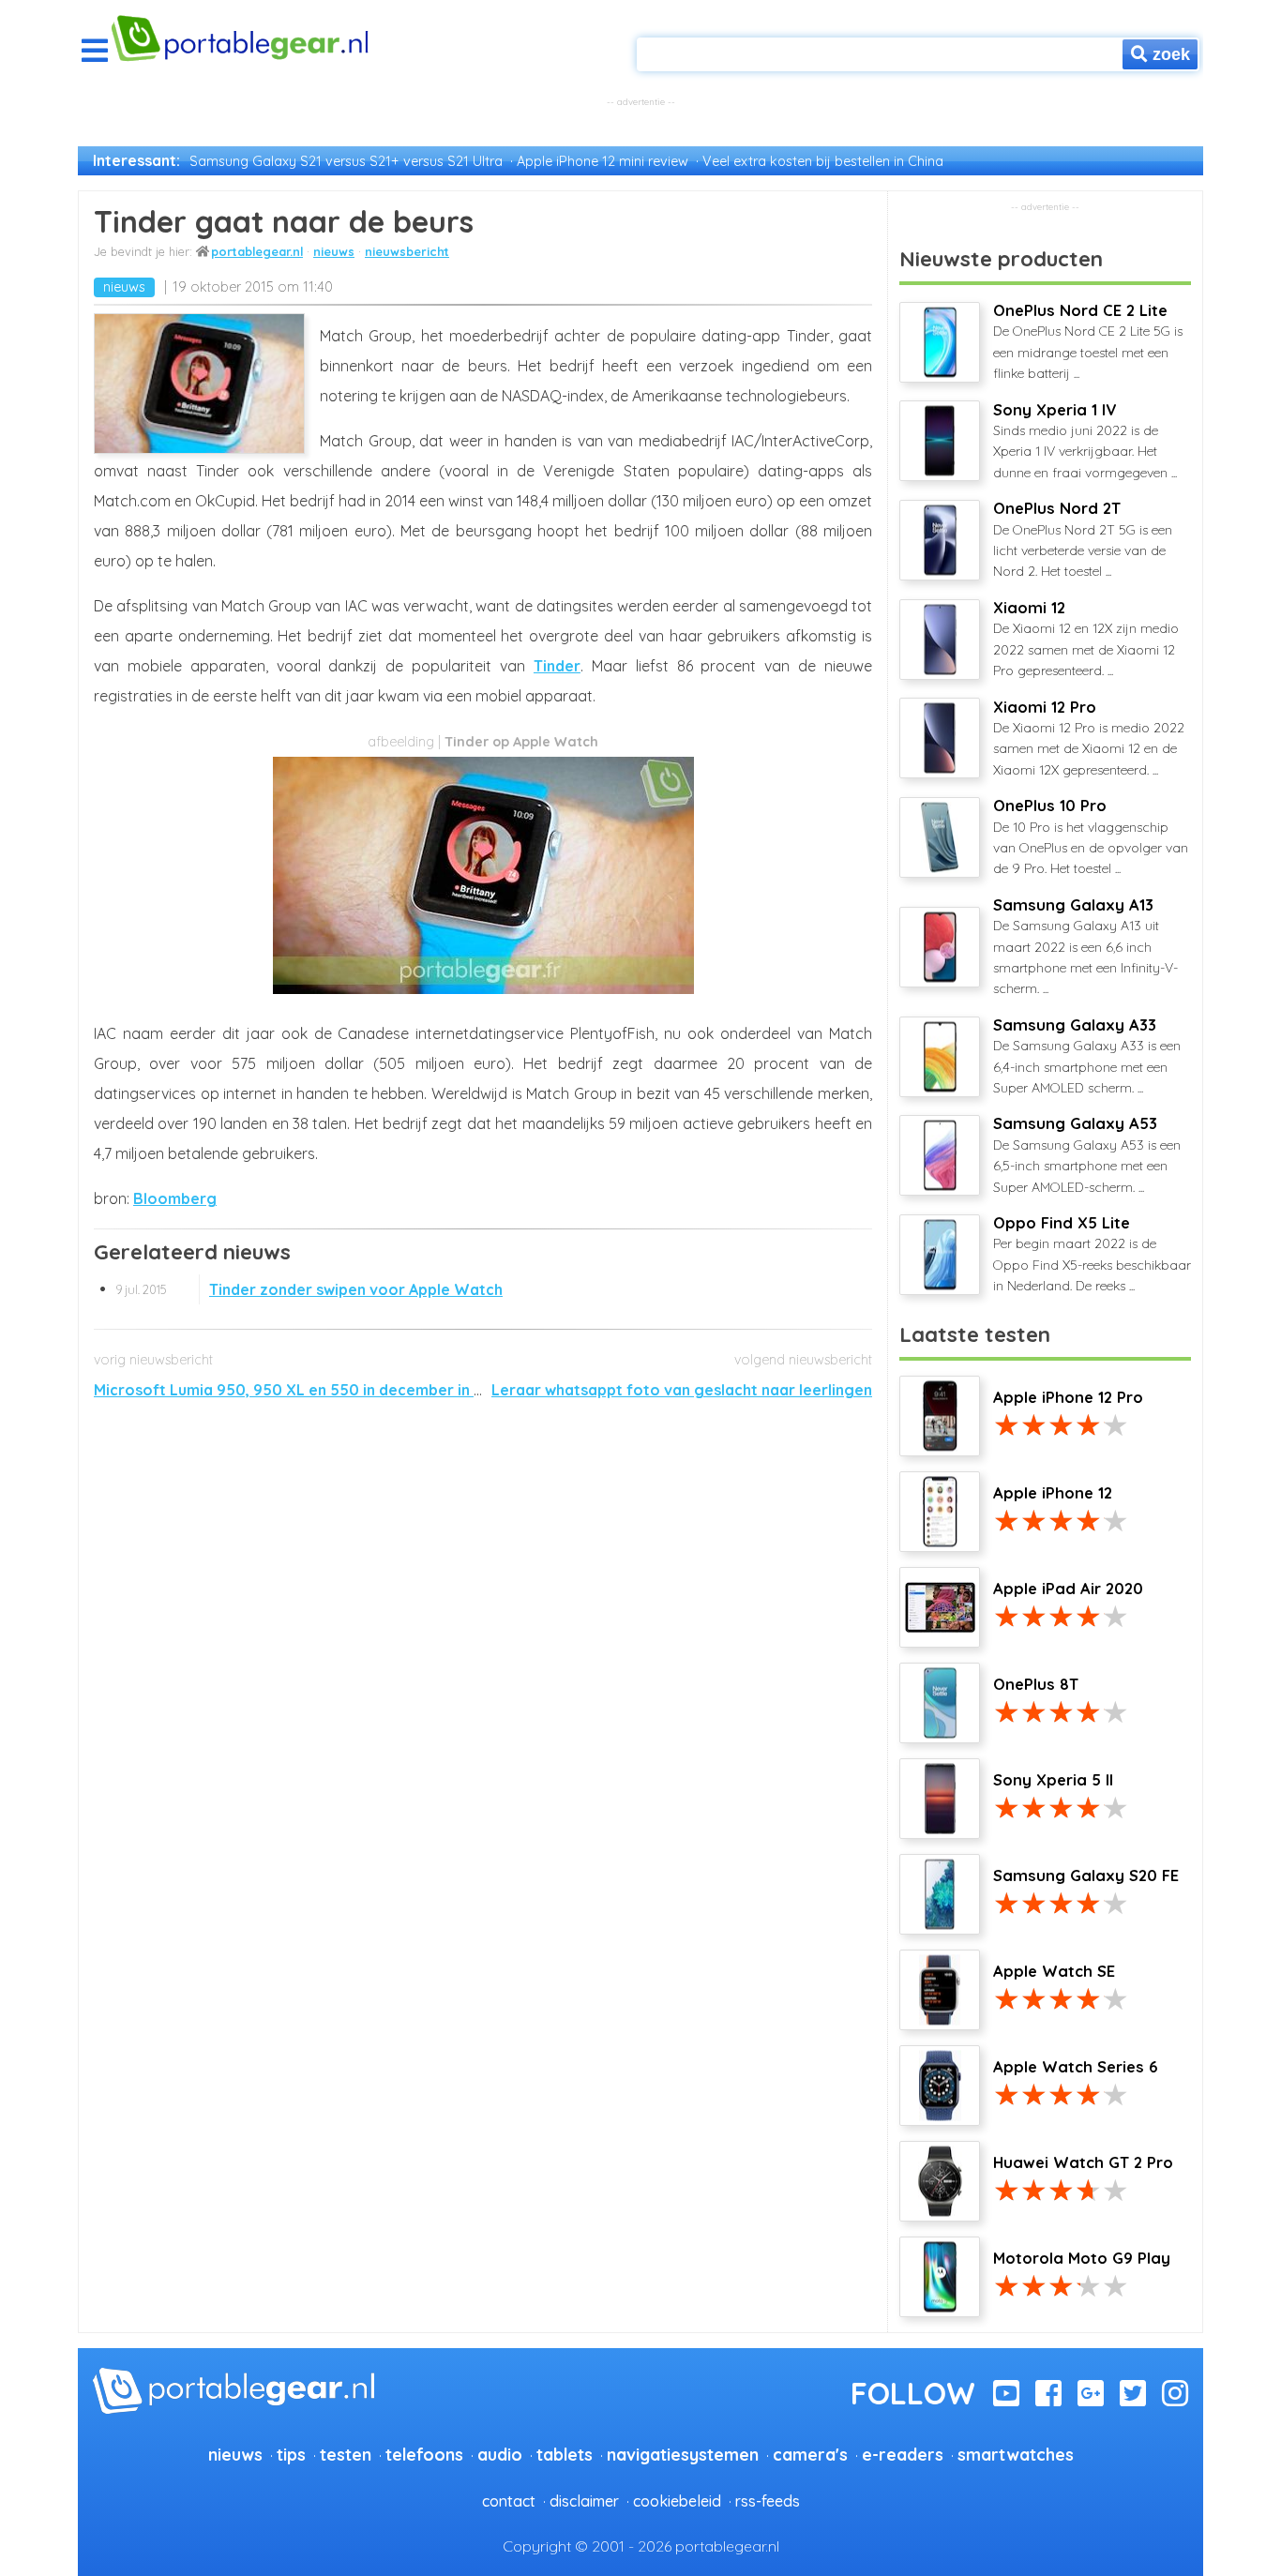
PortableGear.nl (257, 251)
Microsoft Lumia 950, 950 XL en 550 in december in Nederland (322, 1390)
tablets (565, 2454)
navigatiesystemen (683, 2454)
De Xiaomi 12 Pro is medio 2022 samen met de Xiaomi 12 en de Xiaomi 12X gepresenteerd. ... (1089, 738)
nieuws (334, 251)
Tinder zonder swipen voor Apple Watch (309, 1289)
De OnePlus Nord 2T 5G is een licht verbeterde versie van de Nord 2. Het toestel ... (1083, 539)
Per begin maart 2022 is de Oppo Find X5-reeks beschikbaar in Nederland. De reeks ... (1092, 1254)
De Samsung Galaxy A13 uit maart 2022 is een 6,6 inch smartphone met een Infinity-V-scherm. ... (1085, 947)
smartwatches (1016, 2454)
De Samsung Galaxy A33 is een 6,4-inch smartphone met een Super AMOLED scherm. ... (1087, 1056)
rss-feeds (768, 2501)
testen (346, 2454)
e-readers (903, 2454)
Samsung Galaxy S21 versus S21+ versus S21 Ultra (346, 161)
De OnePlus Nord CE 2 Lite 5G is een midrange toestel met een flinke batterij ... (1088, 341)
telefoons (424, 2454)
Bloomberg (175, 1198)
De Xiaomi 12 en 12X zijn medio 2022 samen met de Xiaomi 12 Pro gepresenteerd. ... (1086, 639)
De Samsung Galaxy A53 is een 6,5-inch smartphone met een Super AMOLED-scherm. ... (1087, 1154)
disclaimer (584, 2501)
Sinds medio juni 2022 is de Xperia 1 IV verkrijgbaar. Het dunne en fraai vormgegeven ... (1085, 441)
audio (500, 2454)
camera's (810, 2454)
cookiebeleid (677, 2501)
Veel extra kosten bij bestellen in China (823, 161)
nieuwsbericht (407, 251)
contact (509, 2501)
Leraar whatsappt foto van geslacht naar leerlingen (682, 1390)
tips (291, 2454)
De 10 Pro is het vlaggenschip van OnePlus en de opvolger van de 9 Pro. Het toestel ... (1091, 836)
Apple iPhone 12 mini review (603, 161)
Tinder (557, 666)
